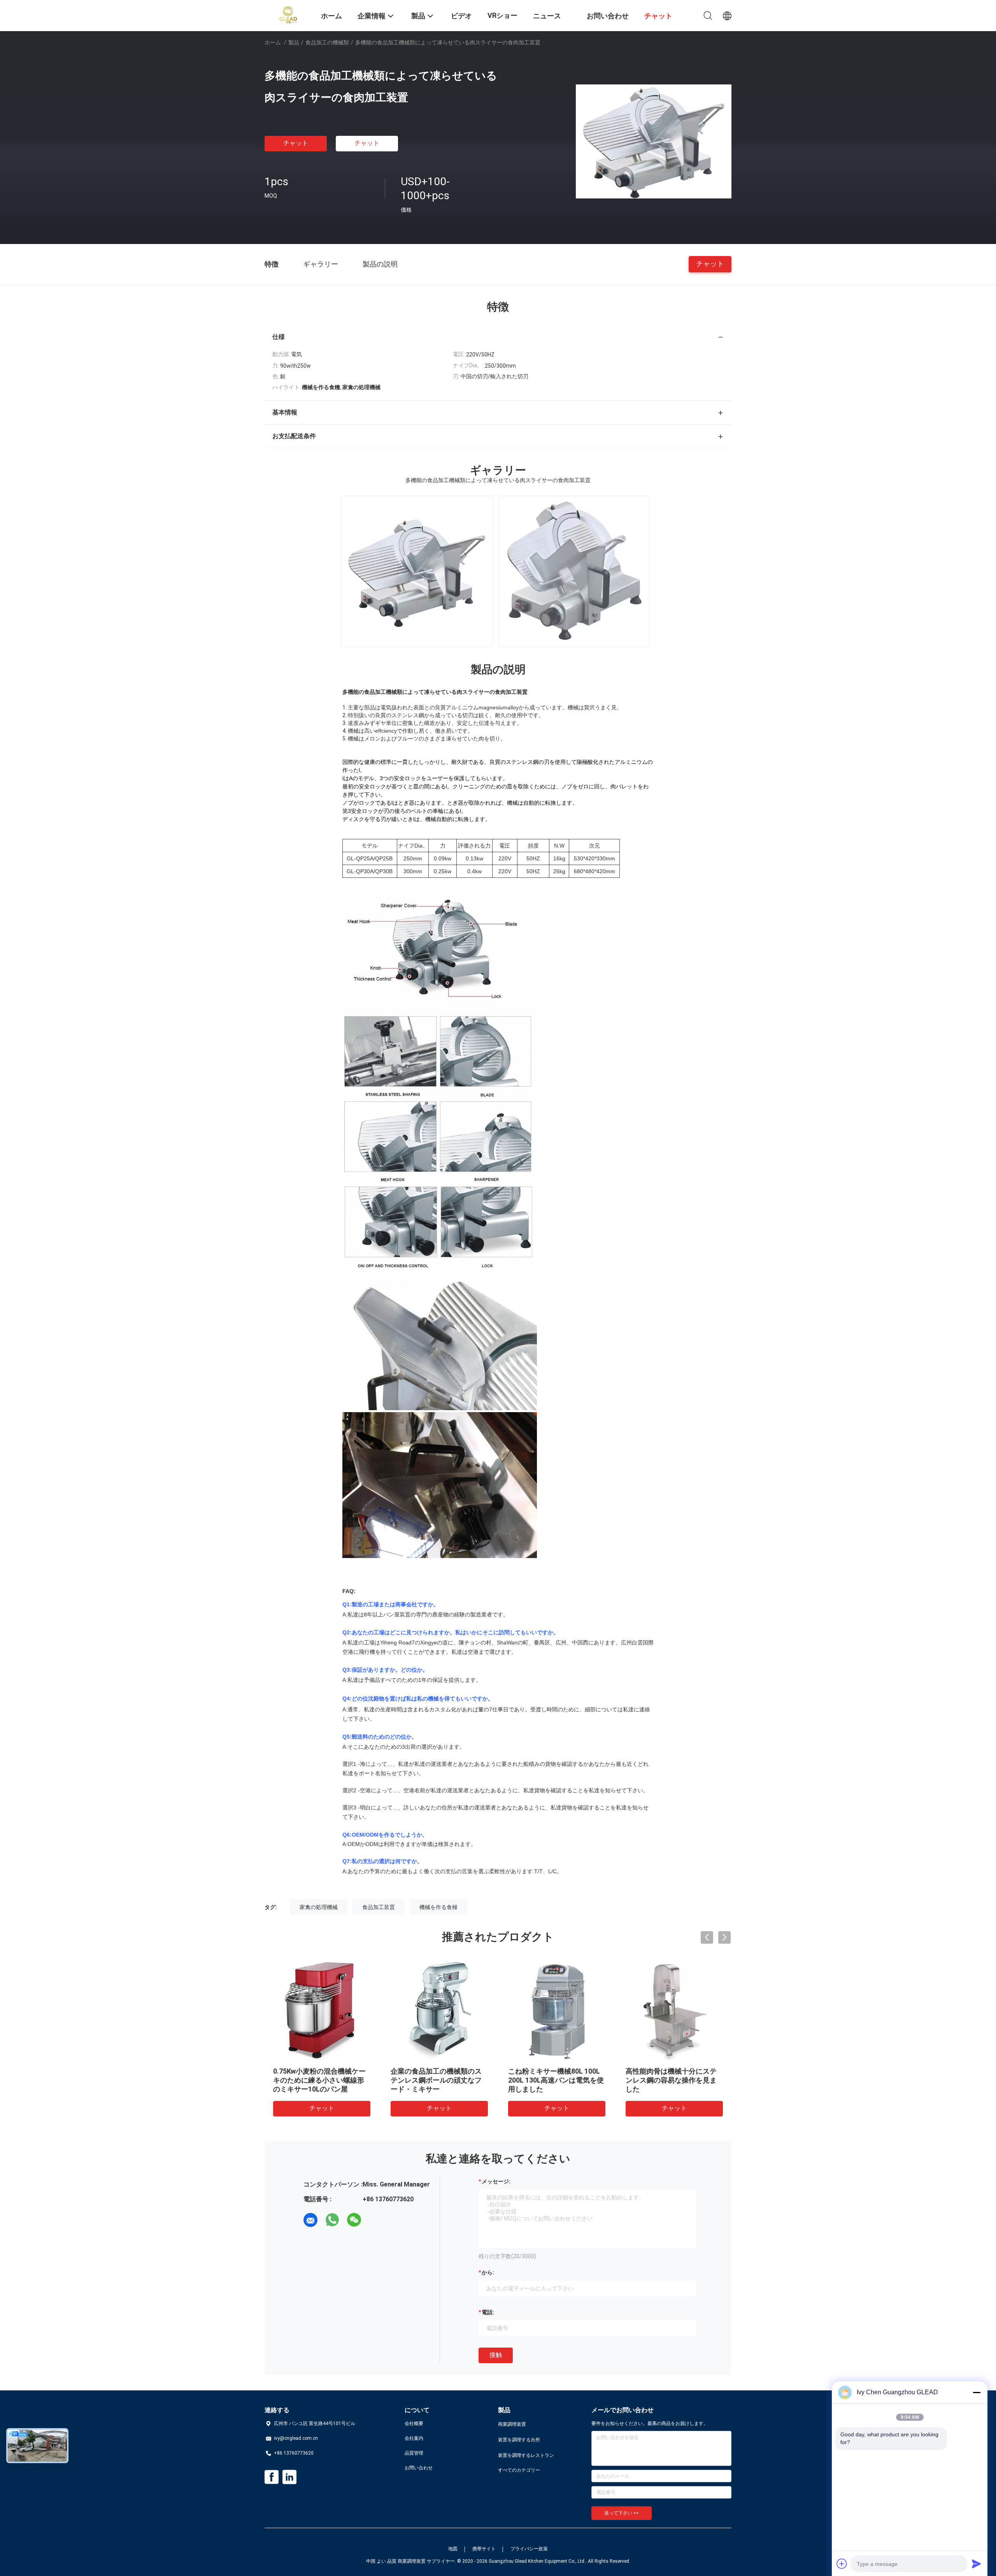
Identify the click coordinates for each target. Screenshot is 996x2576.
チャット (296, 143)
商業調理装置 (512, 2424)
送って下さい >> (622, 2513)
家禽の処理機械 (319, 1907)
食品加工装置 (379, 1907)
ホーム (273, 42)
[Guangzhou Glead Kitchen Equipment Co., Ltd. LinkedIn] (289, 2477)
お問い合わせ (419, 2468)
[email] (310, 2220)
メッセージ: (496, 2181)
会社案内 (414, 2438)
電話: (488, 2312)
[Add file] (842, 2564)
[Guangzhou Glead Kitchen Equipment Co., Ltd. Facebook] (272, 2477)
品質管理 (414, 2453)
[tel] (376, 2220)
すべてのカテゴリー (519, 2470)
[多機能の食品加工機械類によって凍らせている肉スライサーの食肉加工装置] (654, 141)
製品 (294, 42)
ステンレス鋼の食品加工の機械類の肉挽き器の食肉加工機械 (319, 2080)
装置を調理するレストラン (526, 2455)
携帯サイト (484, 2549)
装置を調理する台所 (519, 2440)
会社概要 (414, 2423)
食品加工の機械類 (327, 42)
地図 (453, 2549)
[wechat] (354, 2220)
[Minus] (977, 2392)
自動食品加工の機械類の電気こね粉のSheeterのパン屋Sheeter (554, 2080)
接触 (496, 2355)
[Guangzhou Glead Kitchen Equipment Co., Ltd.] (288, 15)
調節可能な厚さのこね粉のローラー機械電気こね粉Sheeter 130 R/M (673, 2080)
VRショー (502, 15)
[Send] (977, 2564)
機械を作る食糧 (438, 1907)
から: (488, 2272)
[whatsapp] (332, 2220)
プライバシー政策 (529, 2549)
